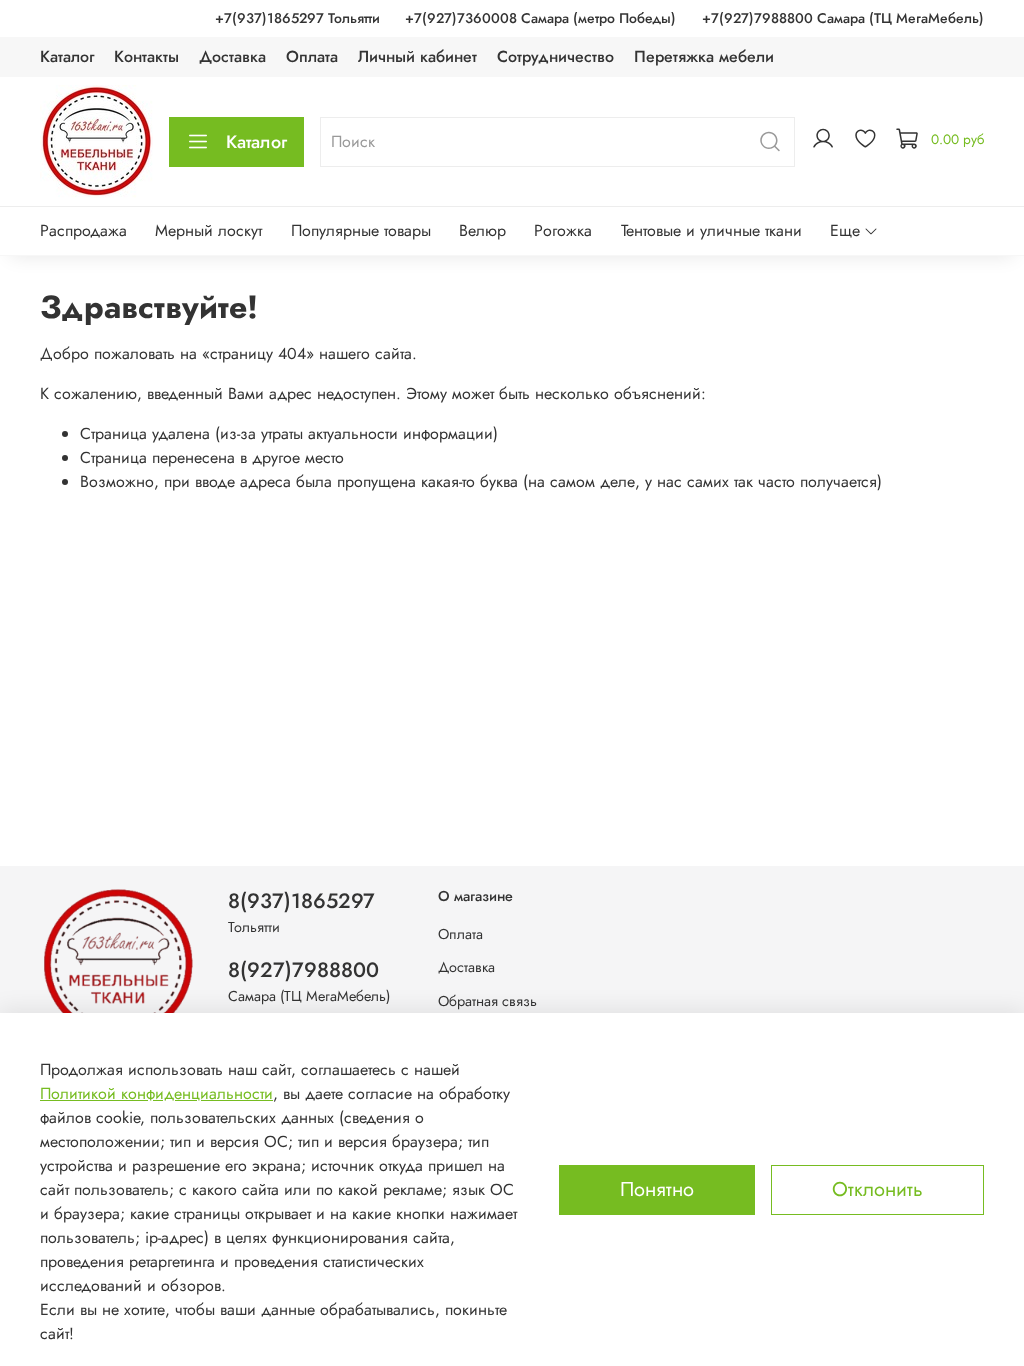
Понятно (657, 1189)
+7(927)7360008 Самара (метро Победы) (540, 18)
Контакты (146, 56)
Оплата (312, 56)
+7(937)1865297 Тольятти (297, 18)
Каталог (67, 56)
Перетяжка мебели (704, 56)
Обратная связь (487, 1001)
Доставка (232, 56)
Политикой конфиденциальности (156, 1093)
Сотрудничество (555, 56)
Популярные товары (361, 230)
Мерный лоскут (208, 230)
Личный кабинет (417, 56)
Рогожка (563, 230)
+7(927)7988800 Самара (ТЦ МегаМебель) (843, 18)
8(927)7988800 (303, 970)
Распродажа (83, 230)
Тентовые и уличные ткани (711, 230)
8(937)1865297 (301, 901)
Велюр (482, 230)
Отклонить (877, 1189)
